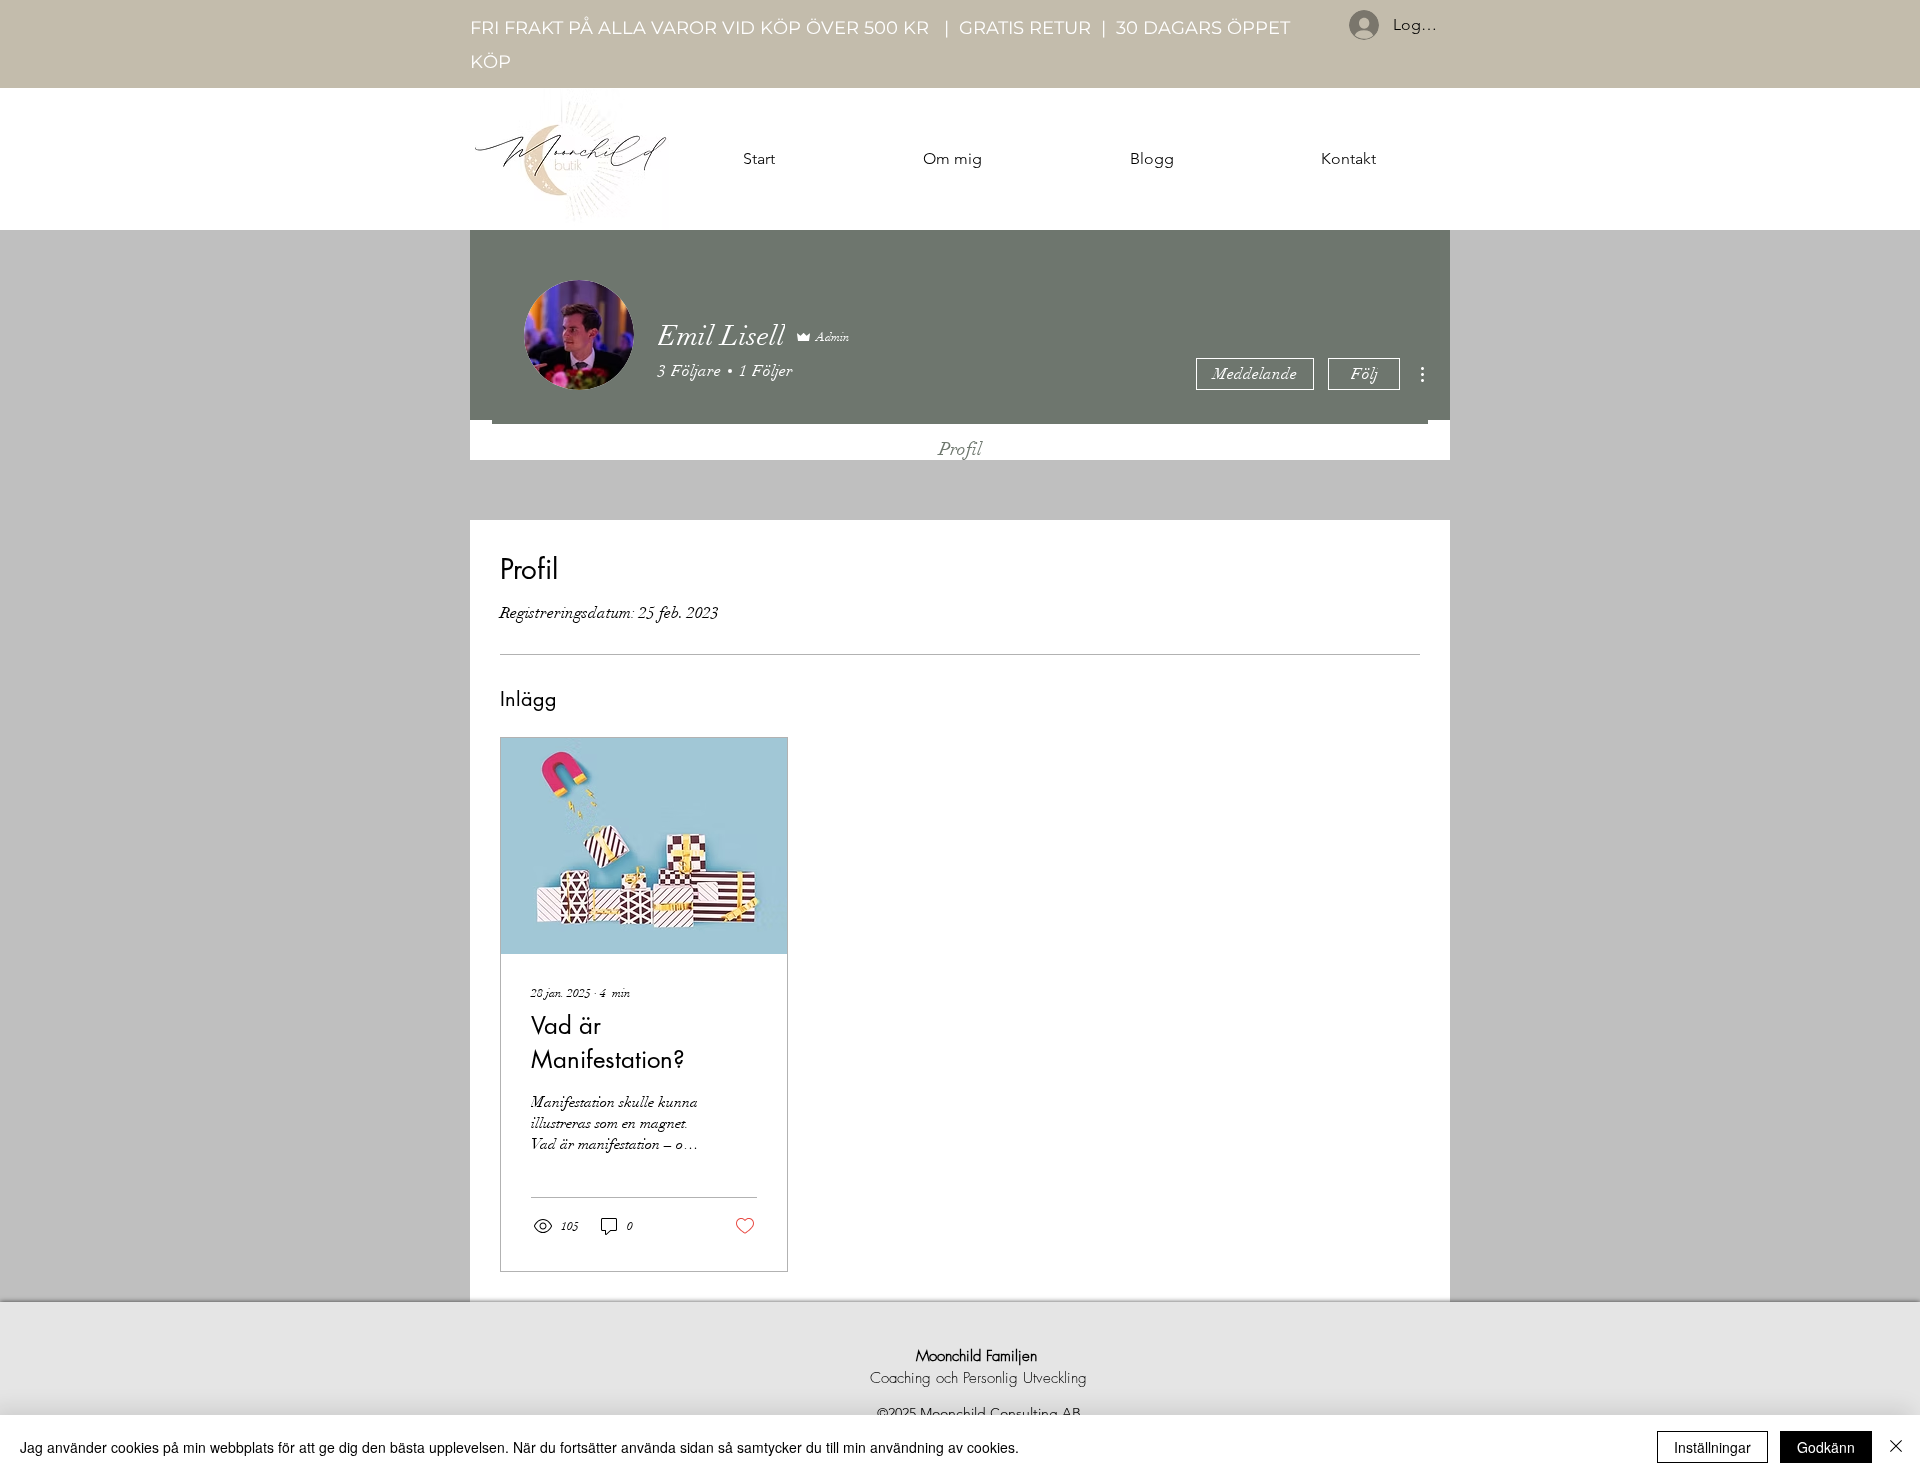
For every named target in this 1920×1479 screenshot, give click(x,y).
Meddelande (1255, 374)
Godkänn (1826, 1447)
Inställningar (1712, 1447)
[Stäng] (1896, 1447)
